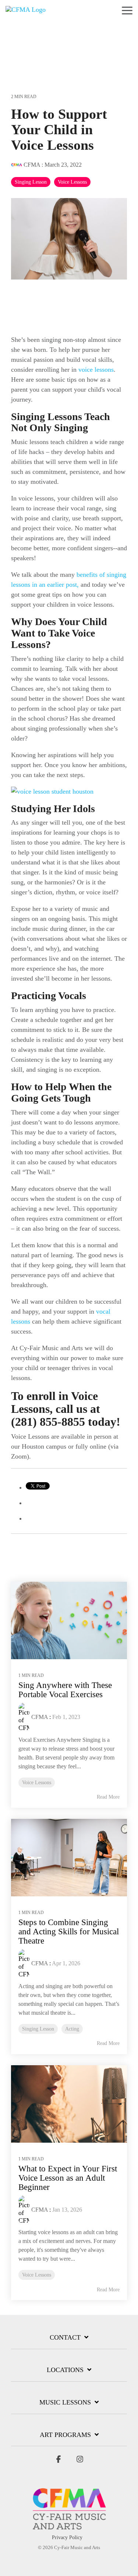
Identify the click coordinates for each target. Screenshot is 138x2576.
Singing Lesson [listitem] (38, 2029)
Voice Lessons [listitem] (37, 1782)
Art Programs (65, 2435)
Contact (65, 2337)
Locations (65, 2370)
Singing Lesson (31, 182)
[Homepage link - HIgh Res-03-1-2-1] (69, 2526)
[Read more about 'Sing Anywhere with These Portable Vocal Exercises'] (69, 1620)
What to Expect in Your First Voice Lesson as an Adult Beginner (68, 2178)
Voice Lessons (72, 182)
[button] (127, 10)
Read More (108, 1797)
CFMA (32, 165)
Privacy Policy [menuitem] (67, 2537)
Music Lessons (65, 2402)
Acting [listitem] (72, 2029)
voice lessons (96, 370)
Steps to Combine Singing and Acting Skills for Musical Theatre (69, 1932)
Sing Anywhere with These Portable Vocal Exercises (65, 1690)
